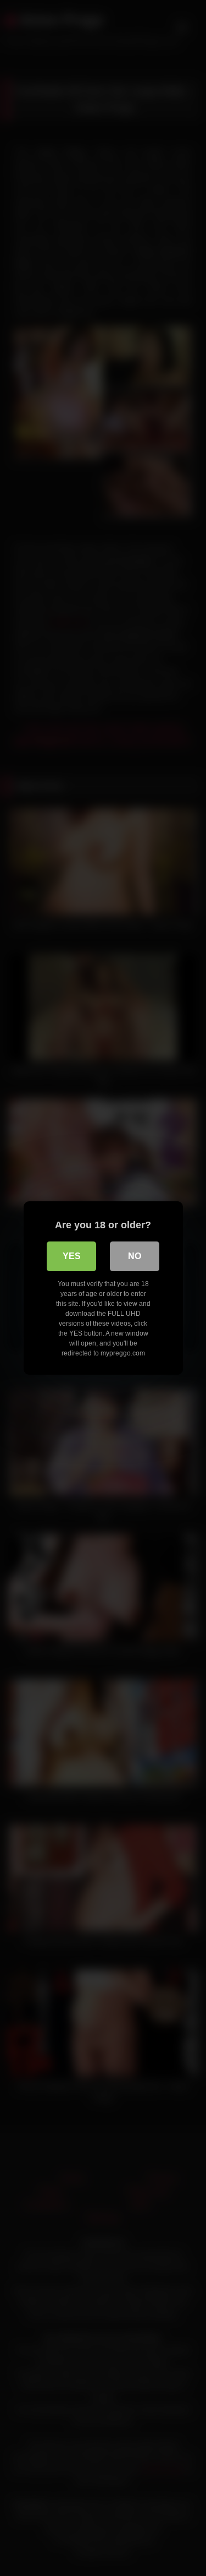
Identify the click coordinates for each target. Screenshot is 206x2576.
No (135, 1256)
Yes (72, 1256)
